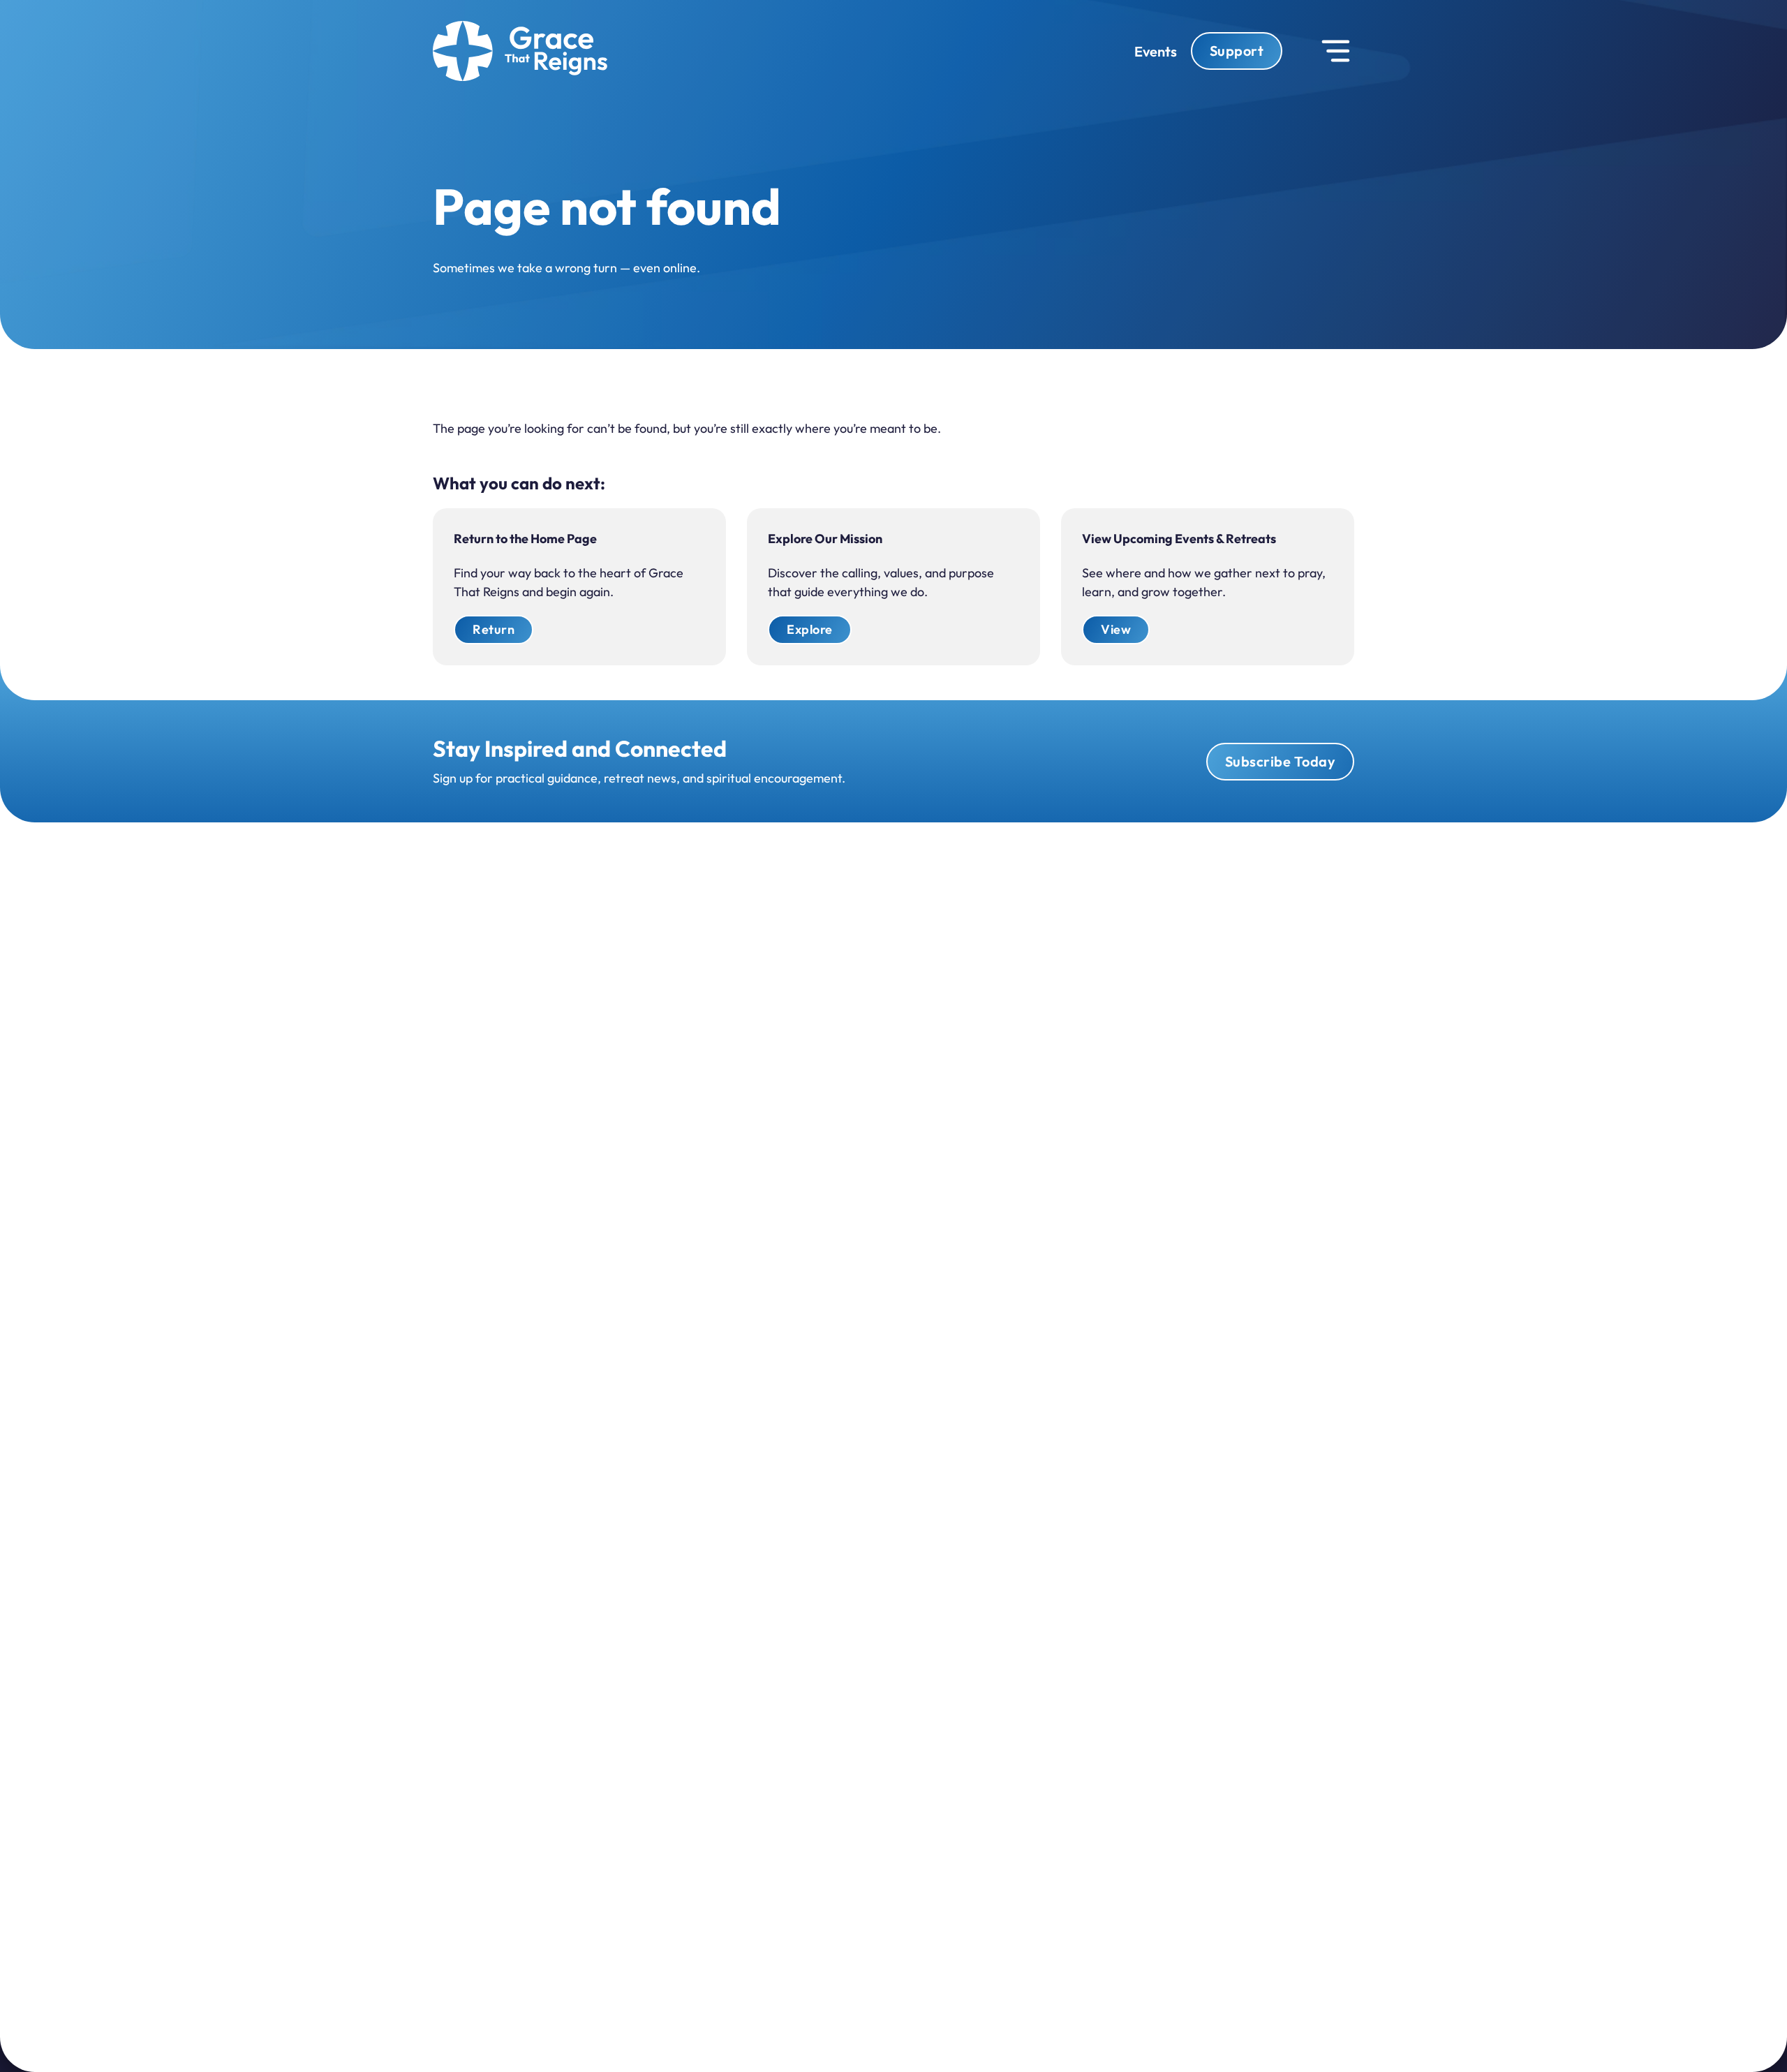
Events (1156, 51)
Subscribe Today (1281, 761)
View (1116, 629)
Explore (810, 629)
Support (1237, 51)
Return (494, 629)
